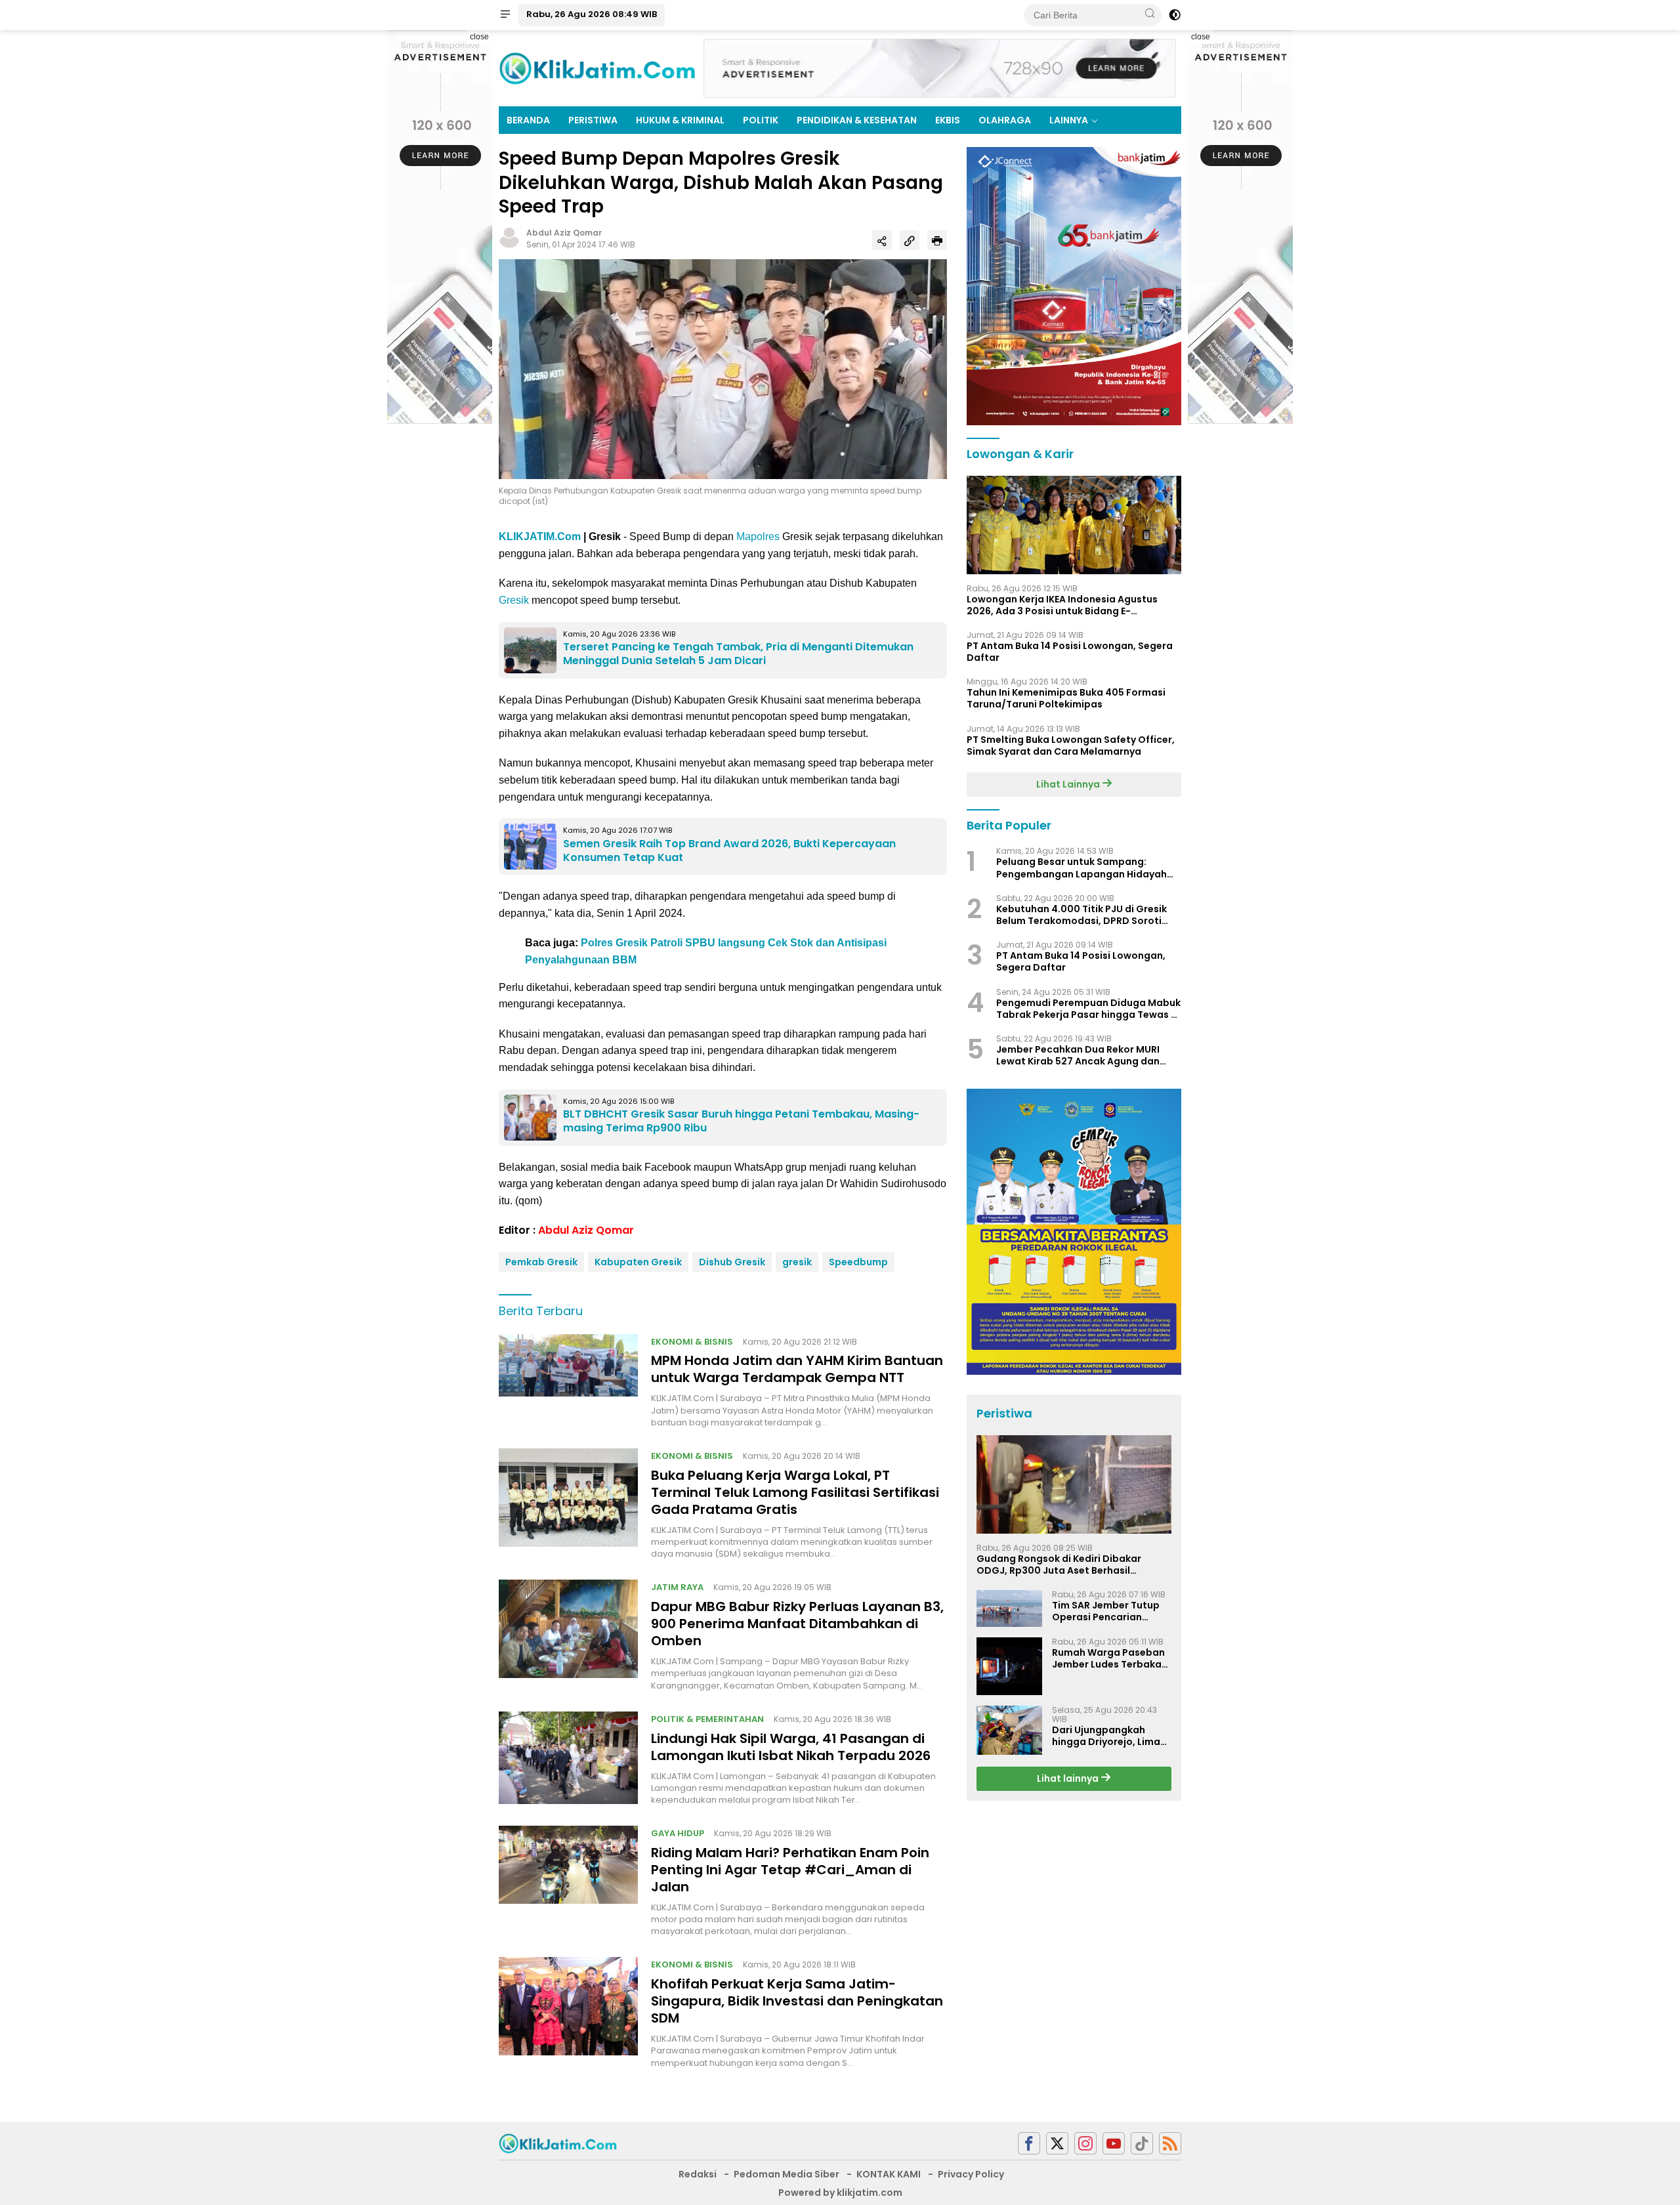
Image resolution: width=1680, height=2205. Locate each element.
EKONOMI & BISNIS (692, 1342)
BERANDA (528, 120)
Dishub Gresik (732, 1262)
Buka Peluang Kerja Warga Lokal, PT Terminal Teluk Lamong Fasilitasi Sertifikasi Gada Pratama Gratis (795, 1492)
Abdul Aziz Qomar (564, 233)
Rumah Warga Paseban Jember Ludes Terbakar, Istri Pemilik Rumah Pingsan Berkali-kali (1110, 1658)
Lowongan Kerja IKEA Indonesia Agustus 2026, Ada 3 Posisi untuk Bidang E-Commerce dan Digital (1062, 604)
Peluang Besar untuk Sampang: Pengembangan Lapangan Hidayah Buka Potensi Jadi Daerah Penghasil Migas (1082, 868)
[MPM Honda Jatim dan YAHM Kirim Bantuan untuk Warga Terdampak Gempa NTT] (568, 1381)
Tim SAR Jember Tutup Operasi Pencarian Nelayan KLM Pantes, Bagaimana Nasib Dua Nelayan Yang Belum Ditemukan (1106, 1611)
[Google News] (1142, 2144)
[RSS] (1170, 2144)
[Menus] (505, 15)
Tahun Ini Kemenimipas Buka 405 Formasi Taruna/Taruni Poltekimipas (1066, 698)
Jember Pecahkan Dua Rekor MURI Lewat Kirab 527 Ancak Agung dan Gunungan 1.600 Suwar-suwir (1078, 1055)
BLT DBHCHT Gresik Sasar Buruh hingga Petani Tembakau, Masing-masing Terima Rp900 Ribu (741, 1121)
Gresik (514, 600)
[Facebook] (1029, 2144)
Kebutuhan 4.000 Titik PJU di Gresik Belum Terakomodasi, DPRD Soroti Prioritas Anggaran (1081, 915)
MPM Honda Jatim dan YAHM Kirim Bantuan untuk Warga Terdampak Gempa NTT (797, 1369)
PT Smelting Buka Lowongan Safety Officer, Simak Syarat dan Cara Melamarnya (1071, 745)
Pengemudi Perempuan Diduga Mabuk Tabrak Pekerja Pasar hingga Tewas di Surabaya (1088, 1008)
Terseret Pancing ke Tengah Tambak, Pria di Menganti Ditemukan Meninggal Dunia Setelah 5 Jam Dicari (738, 654)
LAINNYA (1069, 120)
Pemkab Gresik (541, 1262)
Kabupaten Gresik (638, 1262)
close (479, 37)
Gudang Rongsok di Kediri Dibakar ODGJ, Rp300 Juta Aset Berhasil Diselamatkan (1059, 1564)
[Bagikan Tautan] (882, 240)
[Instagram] (1085, 2144)
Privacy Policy (971, 2174)
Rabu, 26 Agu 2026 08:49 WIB (592, 14)
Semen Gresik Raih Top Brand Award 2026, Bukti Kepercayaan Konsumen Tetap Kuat (729, 850)
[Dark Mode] (1175, 15)
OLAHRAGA (1005, 120)
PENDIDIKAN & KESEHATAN (857, 120)
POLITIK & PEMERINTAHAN (707, 1719)
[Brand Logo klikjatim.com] (597, 68)
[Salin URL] (910, 240)
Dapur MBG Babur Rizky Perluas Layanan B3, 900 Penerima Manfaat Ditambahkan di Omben (797, 1624)
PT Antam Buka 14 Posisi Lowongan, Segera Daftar (1070, 652)
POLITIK (761, 120)
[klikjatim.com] (558, 2143)
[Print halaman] (937, 240)
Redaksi (698, 2174)
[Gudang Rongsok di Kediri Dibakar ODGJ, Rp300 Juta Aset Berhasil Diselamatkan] (1074, 1484)
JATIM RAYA (677, 1587)
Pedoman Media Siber (787, 2174)
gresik (797, 1262)
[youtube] (1114, 2144)
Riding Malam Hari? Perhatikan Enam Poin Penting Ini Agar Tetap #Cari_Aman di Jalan (790, 1870)
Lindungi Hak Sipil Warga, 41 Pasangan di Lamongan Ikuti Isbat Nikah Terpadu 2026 (791, 1747)
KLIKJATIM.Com (540, 536)
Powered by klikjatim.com (840, 2193)
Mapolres (758, 536)
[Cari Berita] (1150, 14)
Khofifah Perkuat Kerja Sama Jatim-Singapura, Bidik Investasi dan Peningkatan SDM (797, 2001)
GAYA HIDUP (678, 1833)
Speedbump (858, 1262)
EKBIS (948, 120)
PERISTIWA (593, 120)
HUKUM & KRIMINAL (680, 120)
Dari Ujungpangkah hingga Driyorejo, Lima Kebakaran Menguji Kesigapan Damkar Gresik (1106, 1736)
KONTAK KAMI (889, 2174)
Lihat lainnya (1069, 1778)
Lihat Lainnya (1069, 784)
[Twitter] (1057, 2144)
